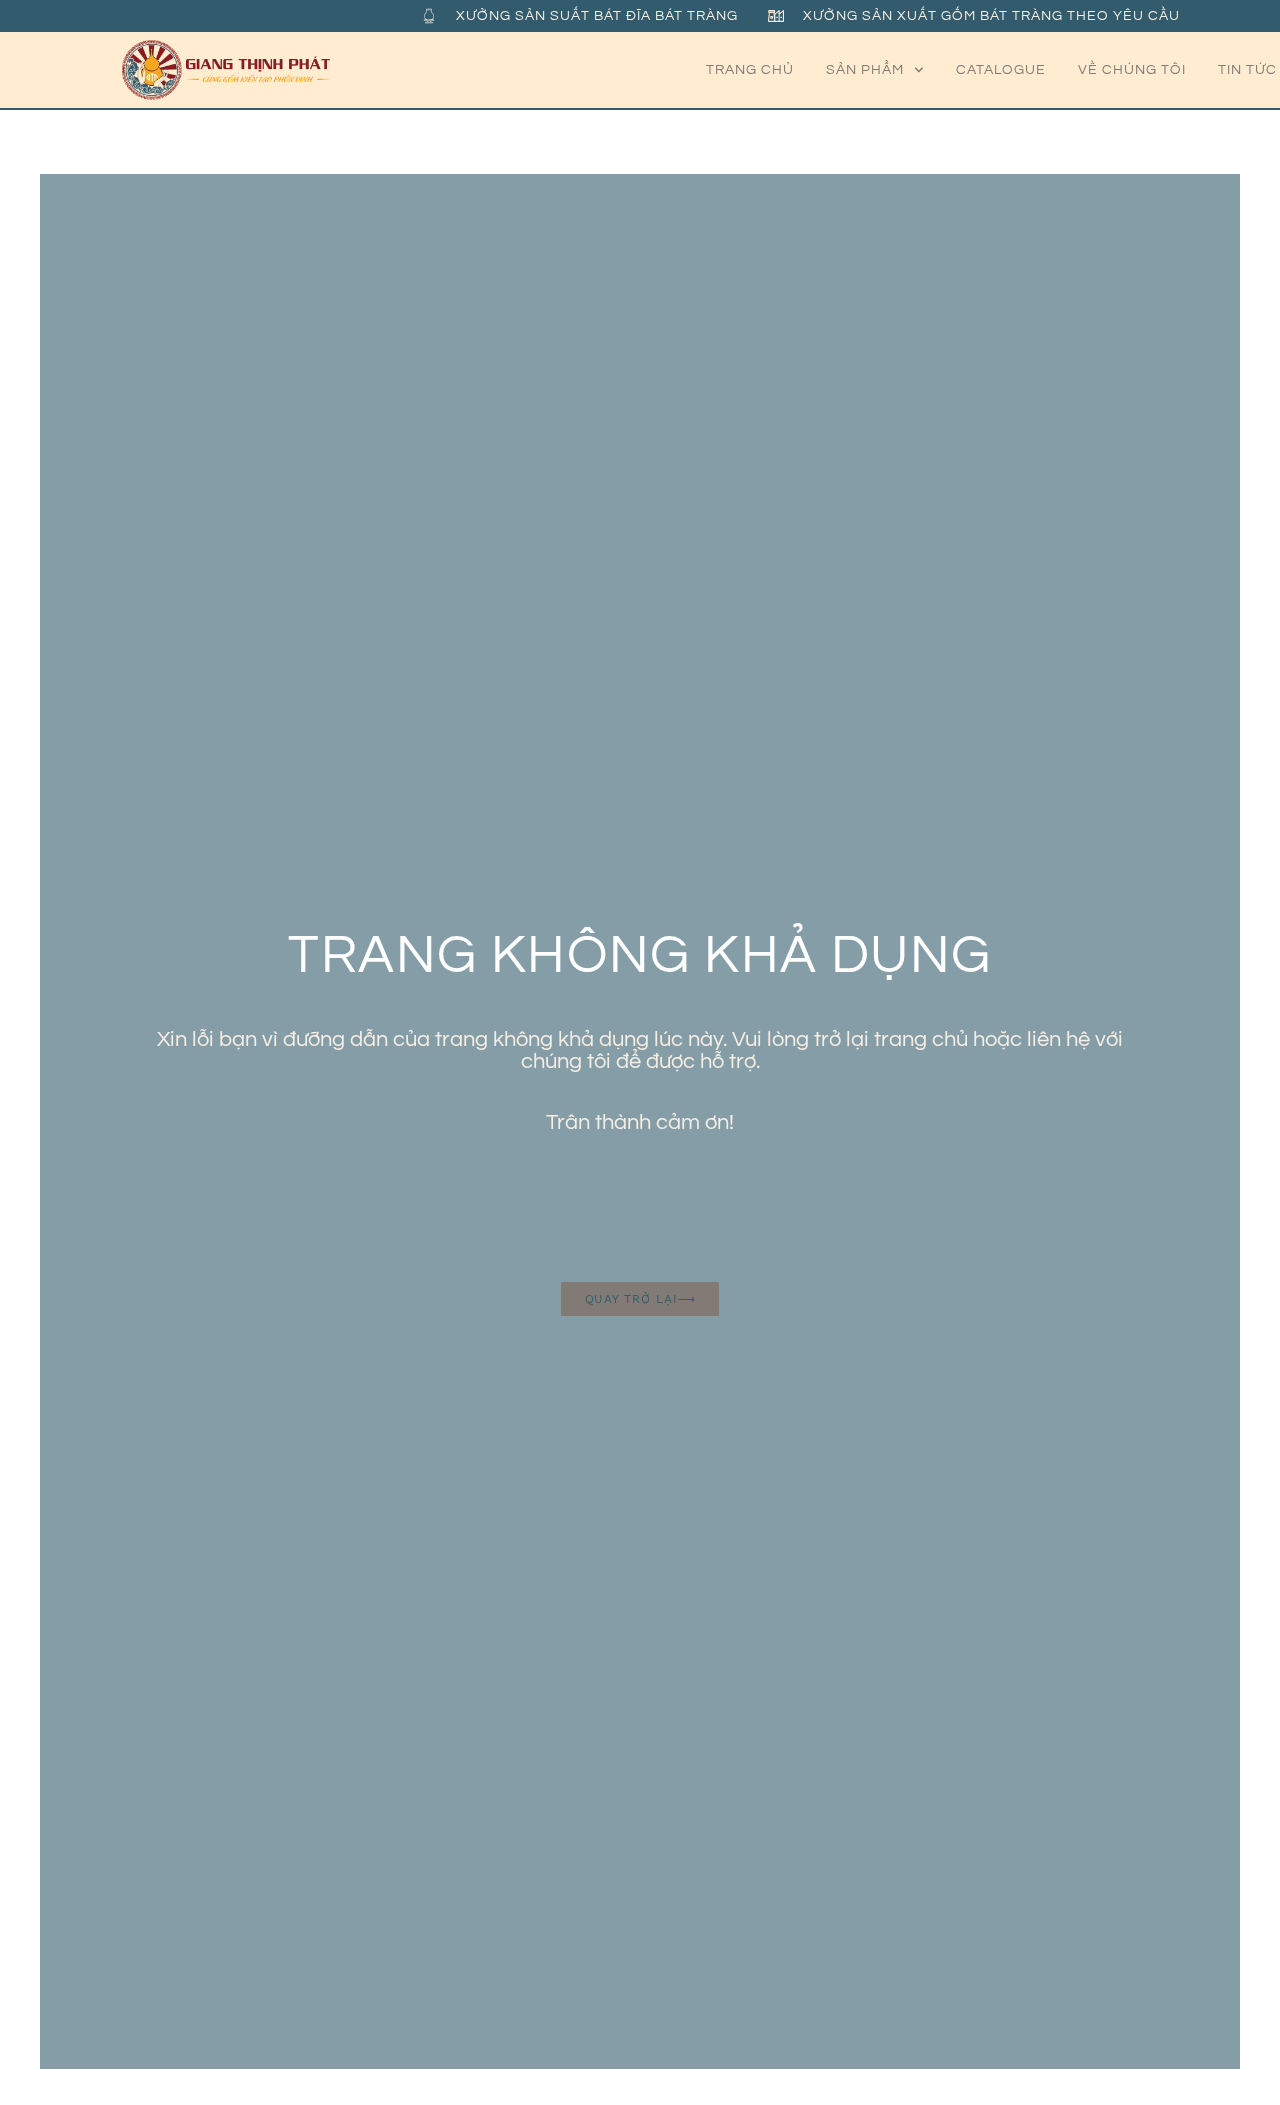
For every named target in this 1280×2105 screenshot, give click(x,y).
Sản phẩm (865, 70)
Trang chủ (750, 70)
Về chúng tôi (1132, 70)
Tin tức (1247, 70)
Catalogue (1001, 70)
